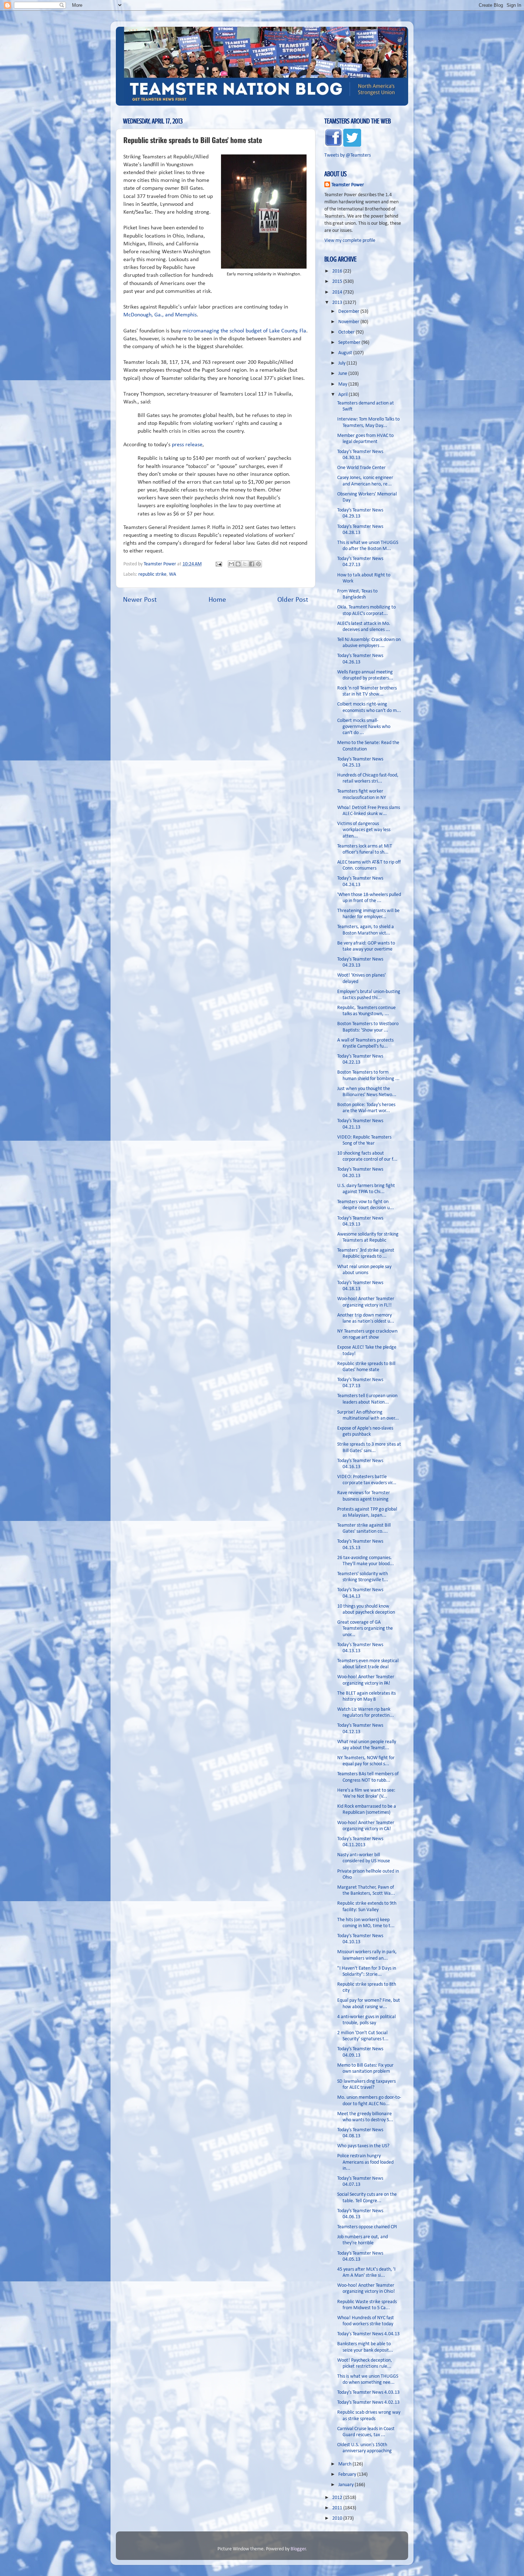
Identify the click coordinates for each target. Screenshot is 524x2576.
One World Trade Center (361, 468)
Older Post (293, 600)
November (349, 322)
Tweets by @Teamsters (348, 155)
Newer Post (140, 600)
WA (173, 574)
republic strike (152, 574)
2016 (338, 271)
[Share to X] (245, 564)
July (342, 363)
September (350, 343)
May (343, 384)
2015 (338, 282)
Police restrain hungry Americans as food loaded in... (365, 2162)
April (343, 395)
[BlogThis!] (238, 564)
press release (186, 445)
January (346, 2485)
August (346, 353)
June (343, 374)
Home (217, 600)
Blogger (298, 2549)
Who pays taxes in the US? (363, 2146)
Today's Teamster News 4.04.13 (368, 2334)
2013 (338, 303)
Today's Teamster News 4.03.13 (368, 2392)
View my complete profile (350, 241)
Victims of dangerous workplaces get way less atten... (364, 830)
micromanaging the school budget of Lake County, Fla (244, 331)
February (348, 2475)
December (349, 312)
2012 (338, 2498)
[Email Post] (218, 564)
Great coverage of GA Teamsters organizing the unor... (365, 1629)
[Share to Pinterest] (258, 564)
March (345, 2464)
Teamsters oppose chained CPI (367, 2227)
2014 (338, 292)
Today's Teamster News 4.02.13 (368, 2402)
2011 (338, 2508)
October (347, 332)
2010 (338, 2518)
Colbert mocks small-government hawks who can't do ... (364, 727)
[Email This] (231, 564)
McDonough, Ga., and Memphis (160, 315)
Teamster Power (348, 185)
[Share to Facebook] (252, 564)
